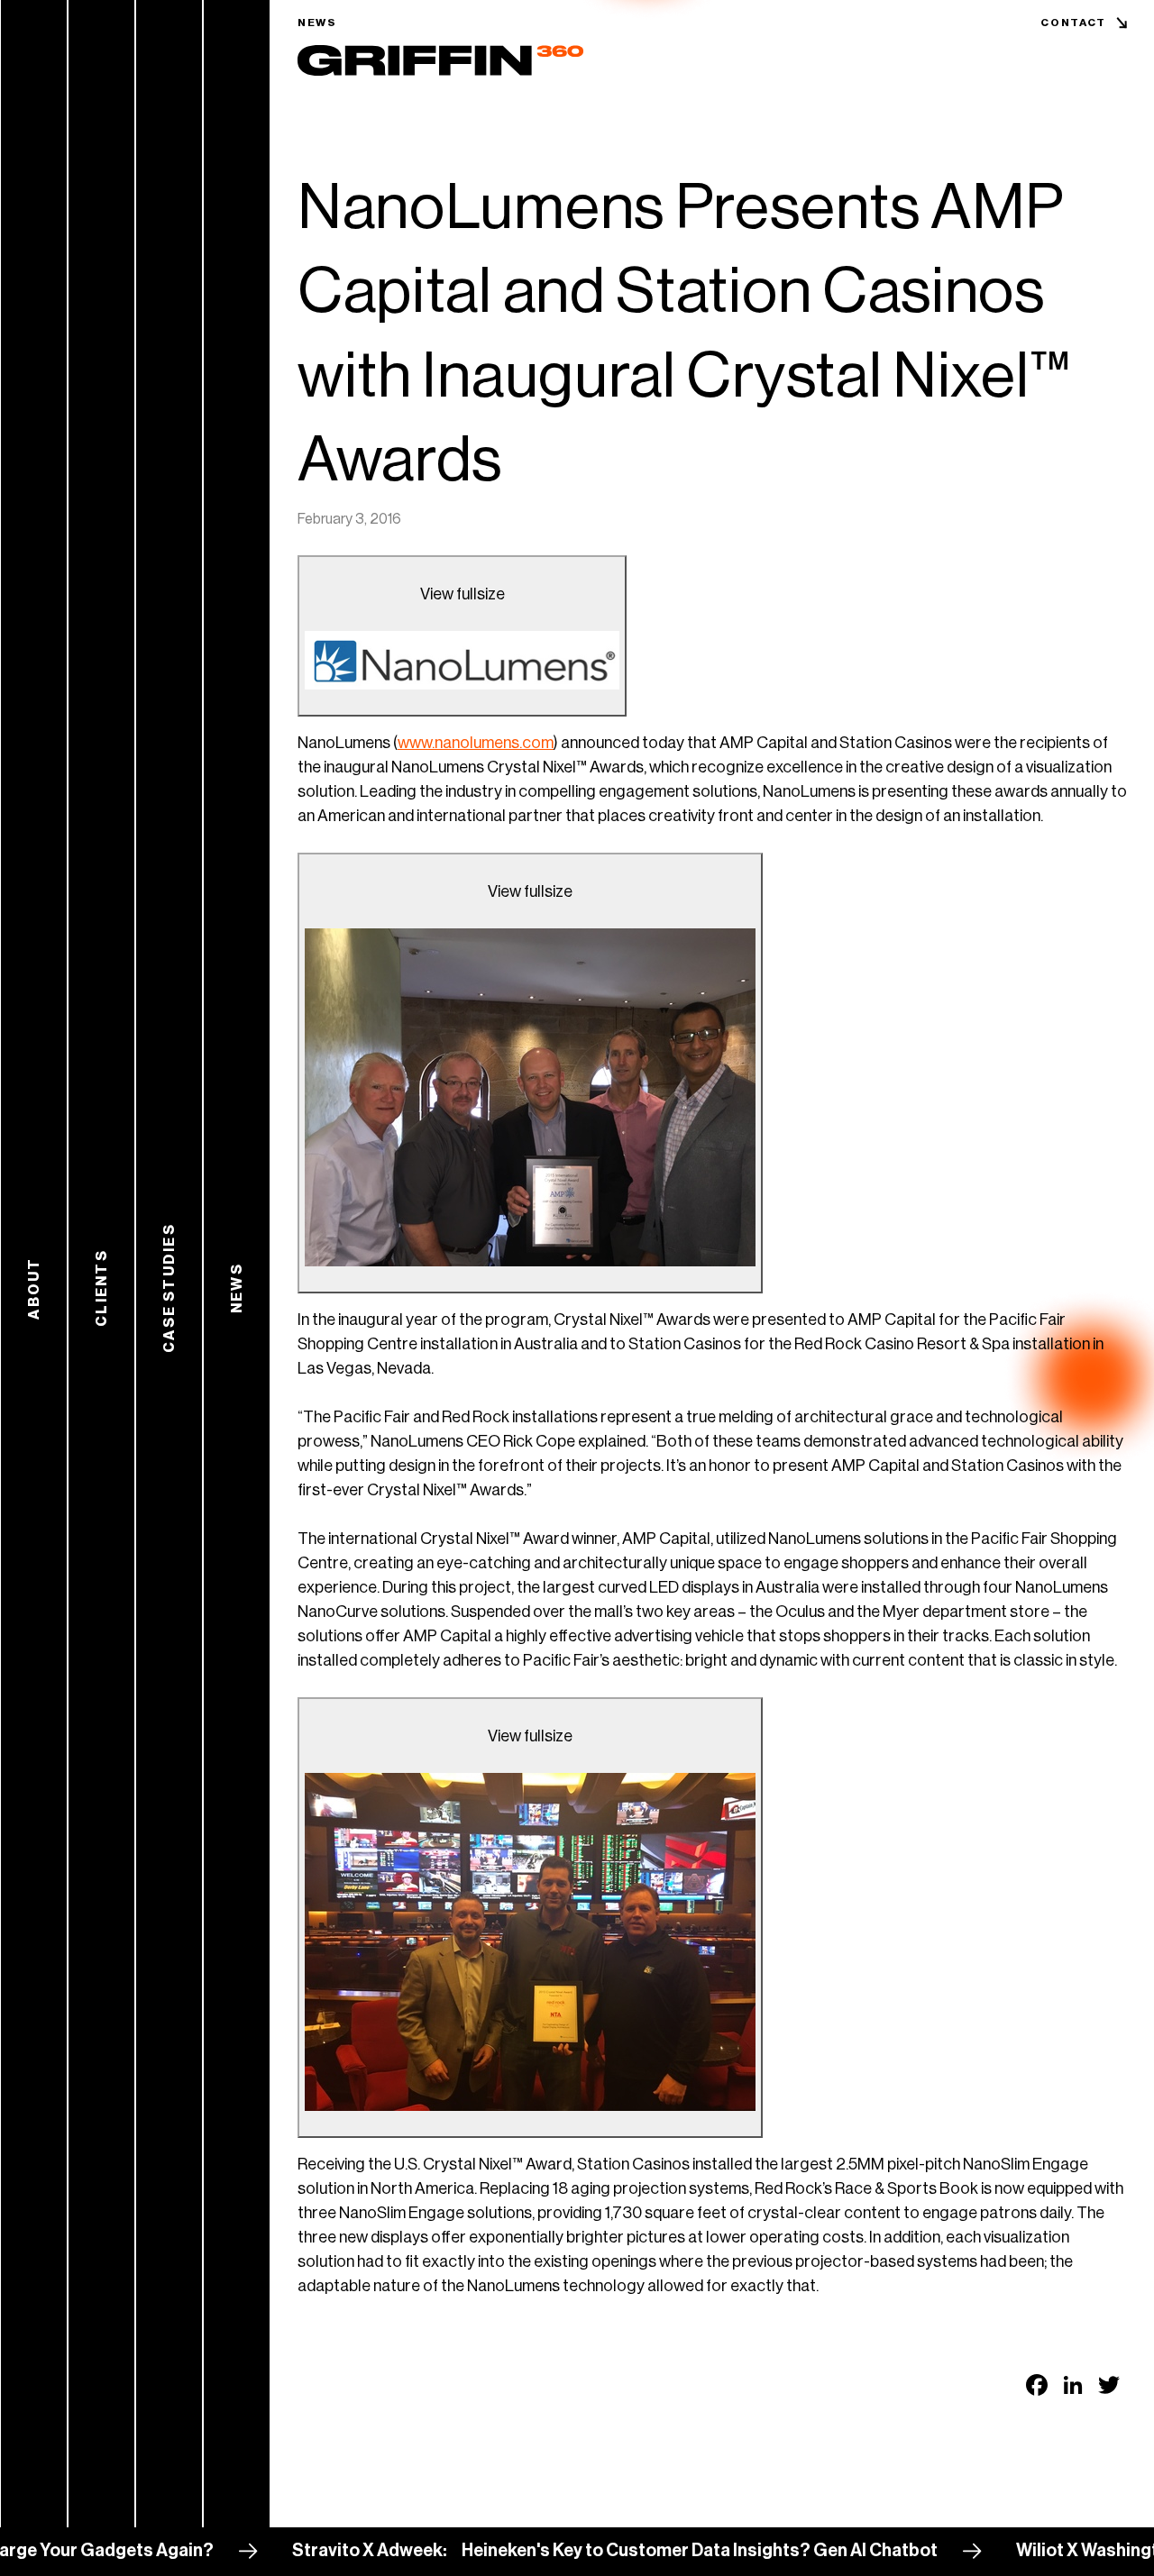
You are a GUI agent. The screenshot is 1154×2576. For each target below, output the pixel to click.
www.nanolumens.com (476, 743)
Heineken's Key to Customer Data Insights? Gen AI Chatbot (638, 2551)
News (317, 23)
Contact (1073, 23)
